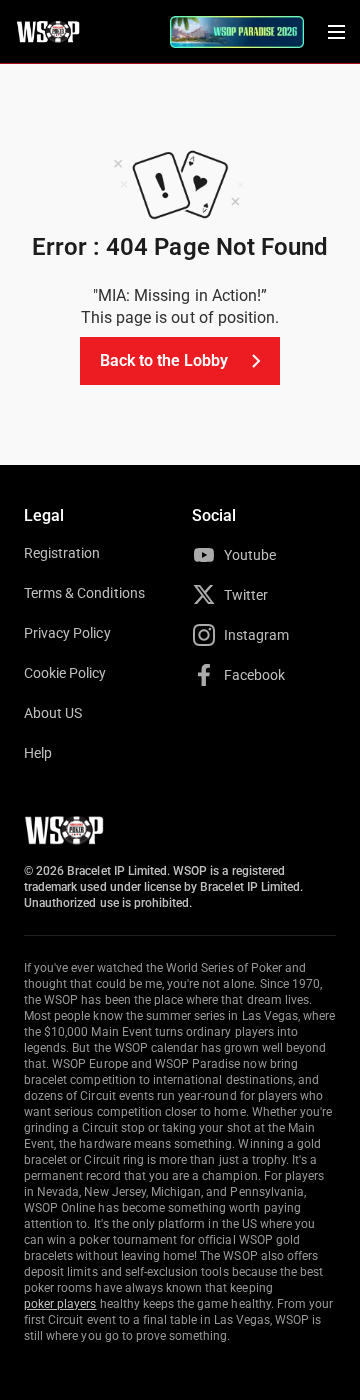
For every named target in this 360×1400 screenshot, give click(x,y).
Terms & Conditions (84, 593)
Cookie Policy (65, 673)
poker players (60, 1304)
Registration (62, 553)
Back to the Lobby (164, 360)
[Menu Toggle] (336, 32)
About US (53, 713)
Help (38, 753)
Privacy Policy (67, 633)
